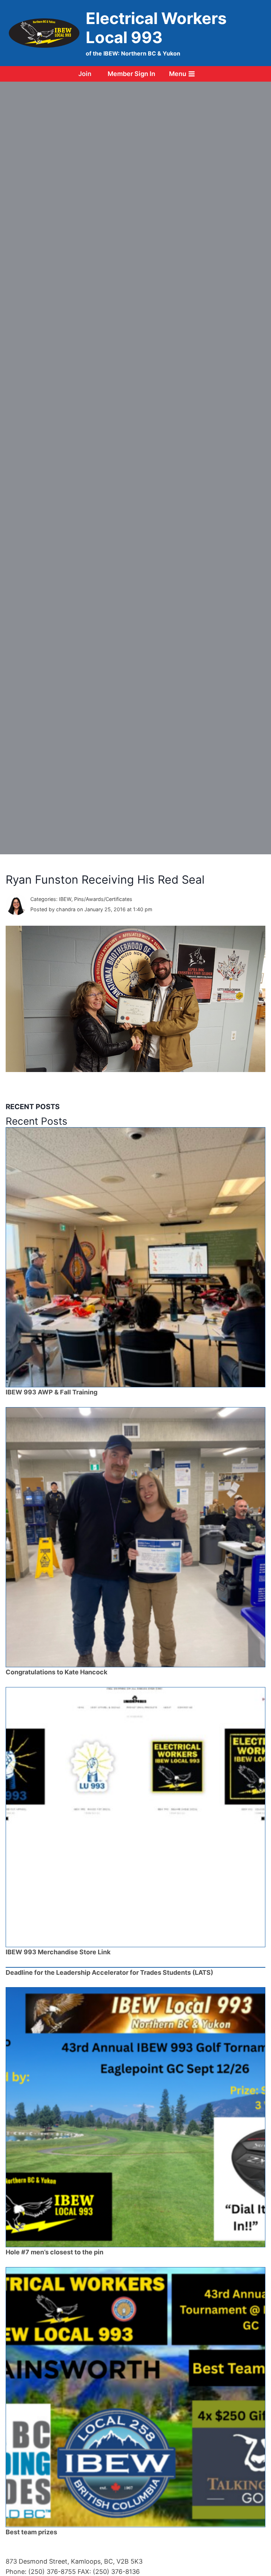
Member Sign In (131, 74)
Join (85, 74)
